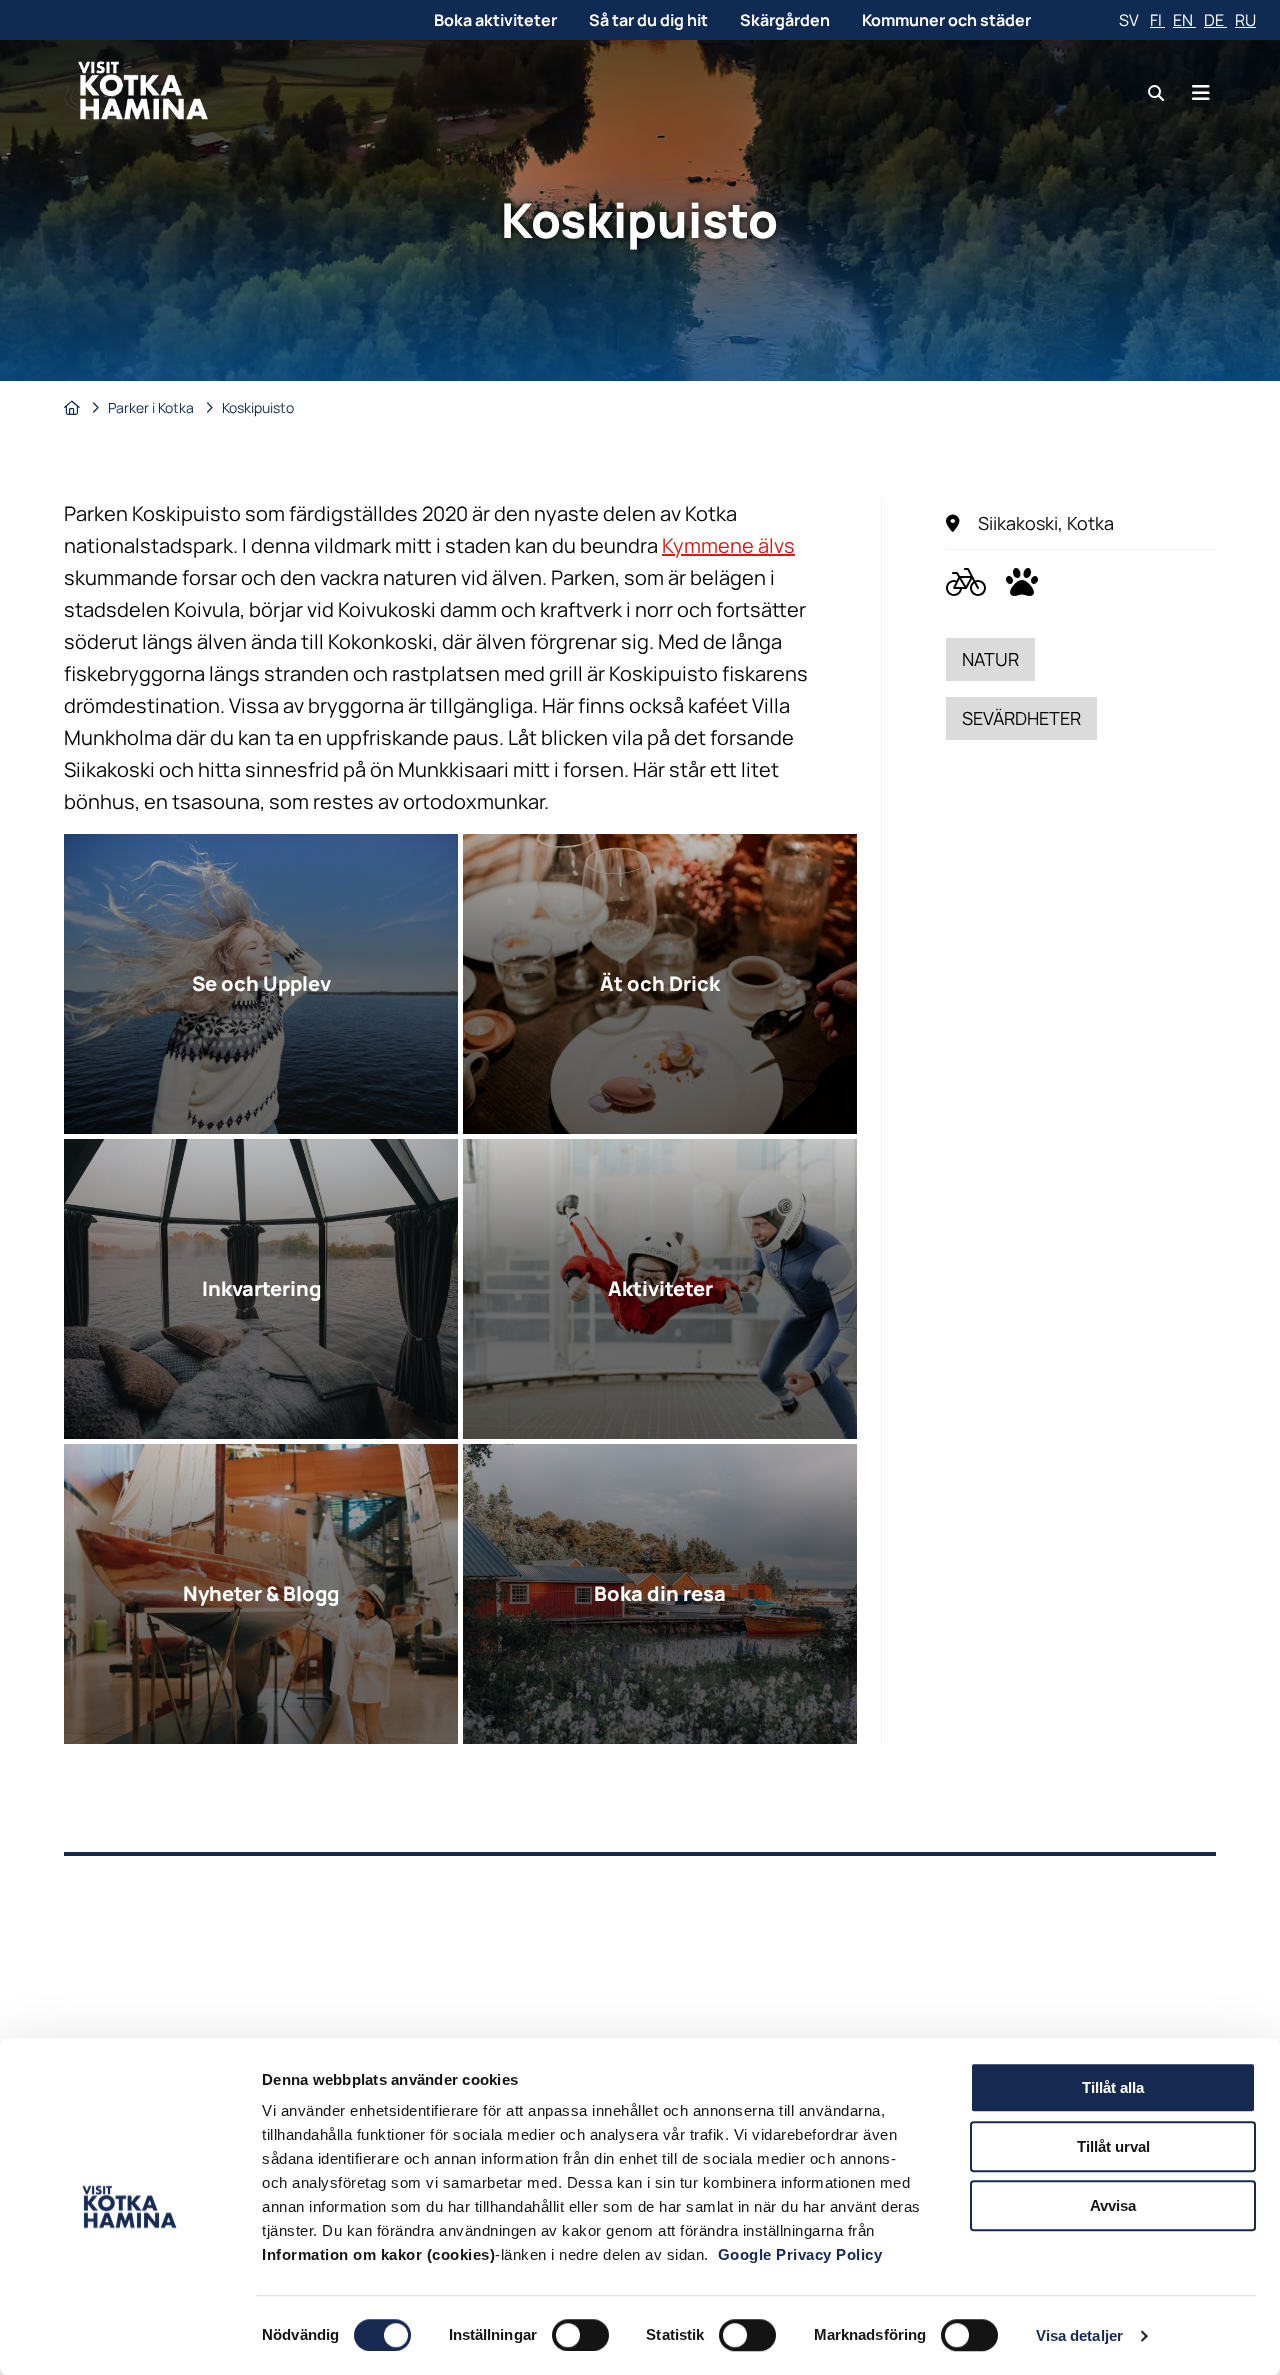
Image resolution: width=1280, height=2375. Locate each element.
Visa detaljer (1079, 2335)
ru (1245, 20)
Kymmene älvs (728, 545)
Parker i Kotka (152, 407)
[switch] (580, 2335)
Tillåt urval (1113, 2146)
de (1215, 20)
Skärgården (785, 20)
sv (1130, 20)
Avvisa (1113, 2205)
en (1184, 20)
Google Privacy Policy (800, 2254)
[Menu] (1201, 92)
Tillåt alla (1113, 2087)
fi (1157, 20)
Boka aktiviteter (495, 20)
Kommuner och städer (946, 20)
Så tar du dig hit (648, 20)
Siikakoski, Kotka (1046, 523)
